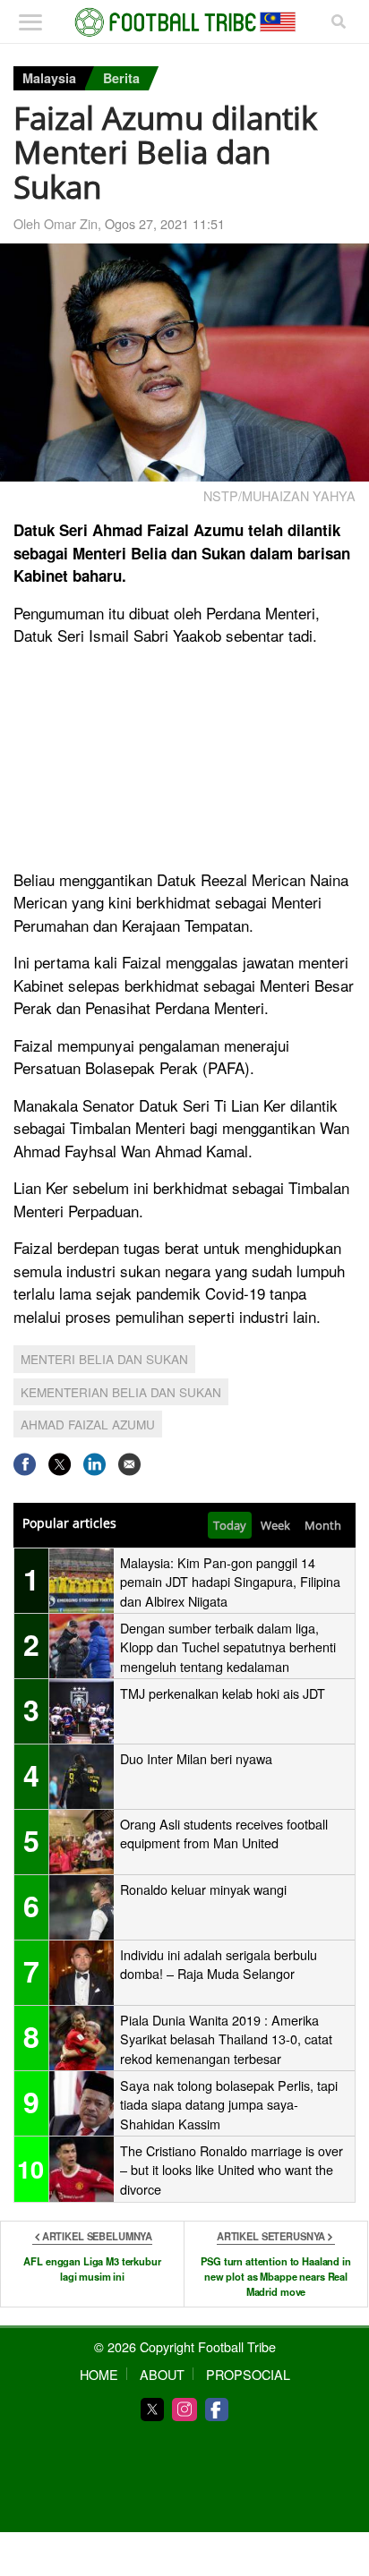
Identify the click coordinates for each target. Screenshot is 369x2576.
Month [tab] (323, 1525)
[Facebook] (217, 2410)
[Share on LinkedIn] (94, 1464)
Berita (121, 78)
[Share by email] (129, 1464)
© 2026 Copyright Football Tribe (185, 2346)
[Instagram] (184, 2410)
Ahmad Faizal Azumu (88, 1424)
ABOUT (162, 2374)
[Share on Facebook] (25, 1464)
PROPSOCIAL (248, 2374)
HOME (99, 2374)
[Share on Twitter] (60, 1464)
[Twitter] (152, 2410)
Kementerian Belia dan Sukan (121, 1392)
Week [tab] (275, 1525)
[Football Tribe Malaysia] (185, 22)
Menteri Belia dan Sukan (104, 1359)
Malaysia (49, 78)
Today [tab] (230, 1525)
